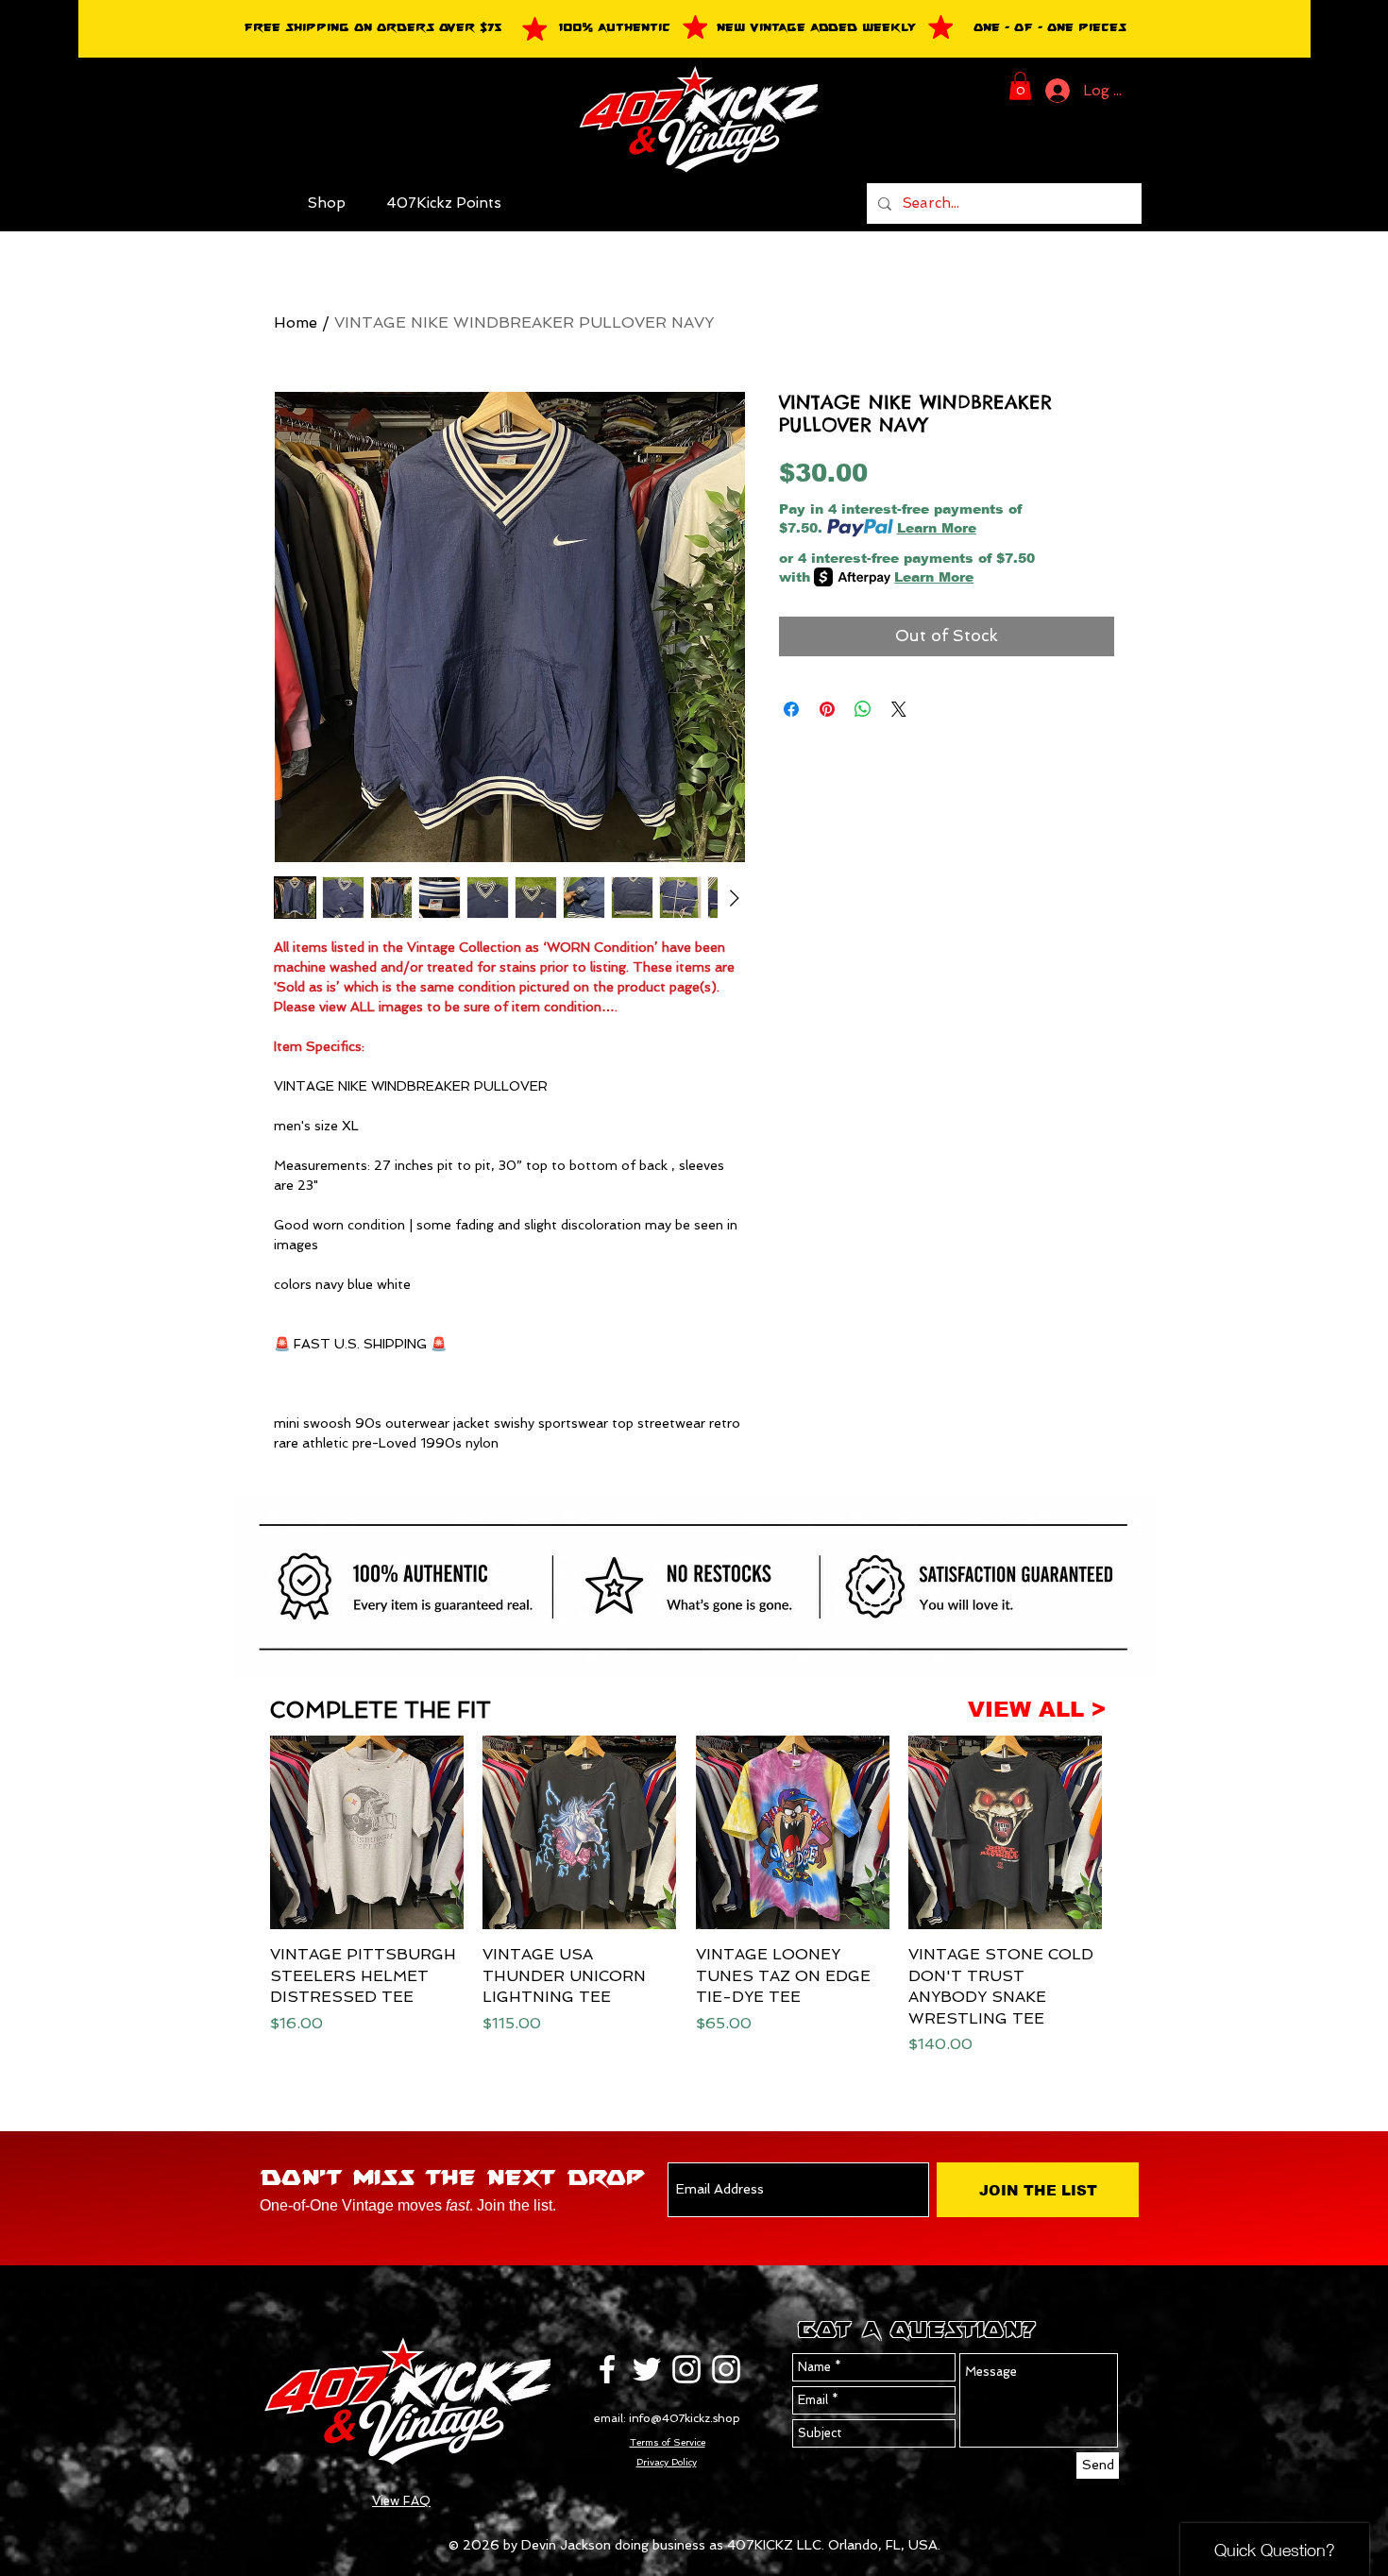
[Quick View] (367, 1832)
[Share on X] (899, 709)
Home (296, 322)
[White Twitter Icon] (647, 2369)
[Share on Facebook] (791, 709)
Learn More (937, 528)
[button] (1020, 86)
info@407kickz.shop (685, 2418)
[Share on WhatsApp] (863, 709)
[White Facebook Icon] (607, 2369)
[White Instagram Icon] (686, 2369)
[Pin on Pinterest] (827, 709)
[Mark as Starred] (534, 28)
